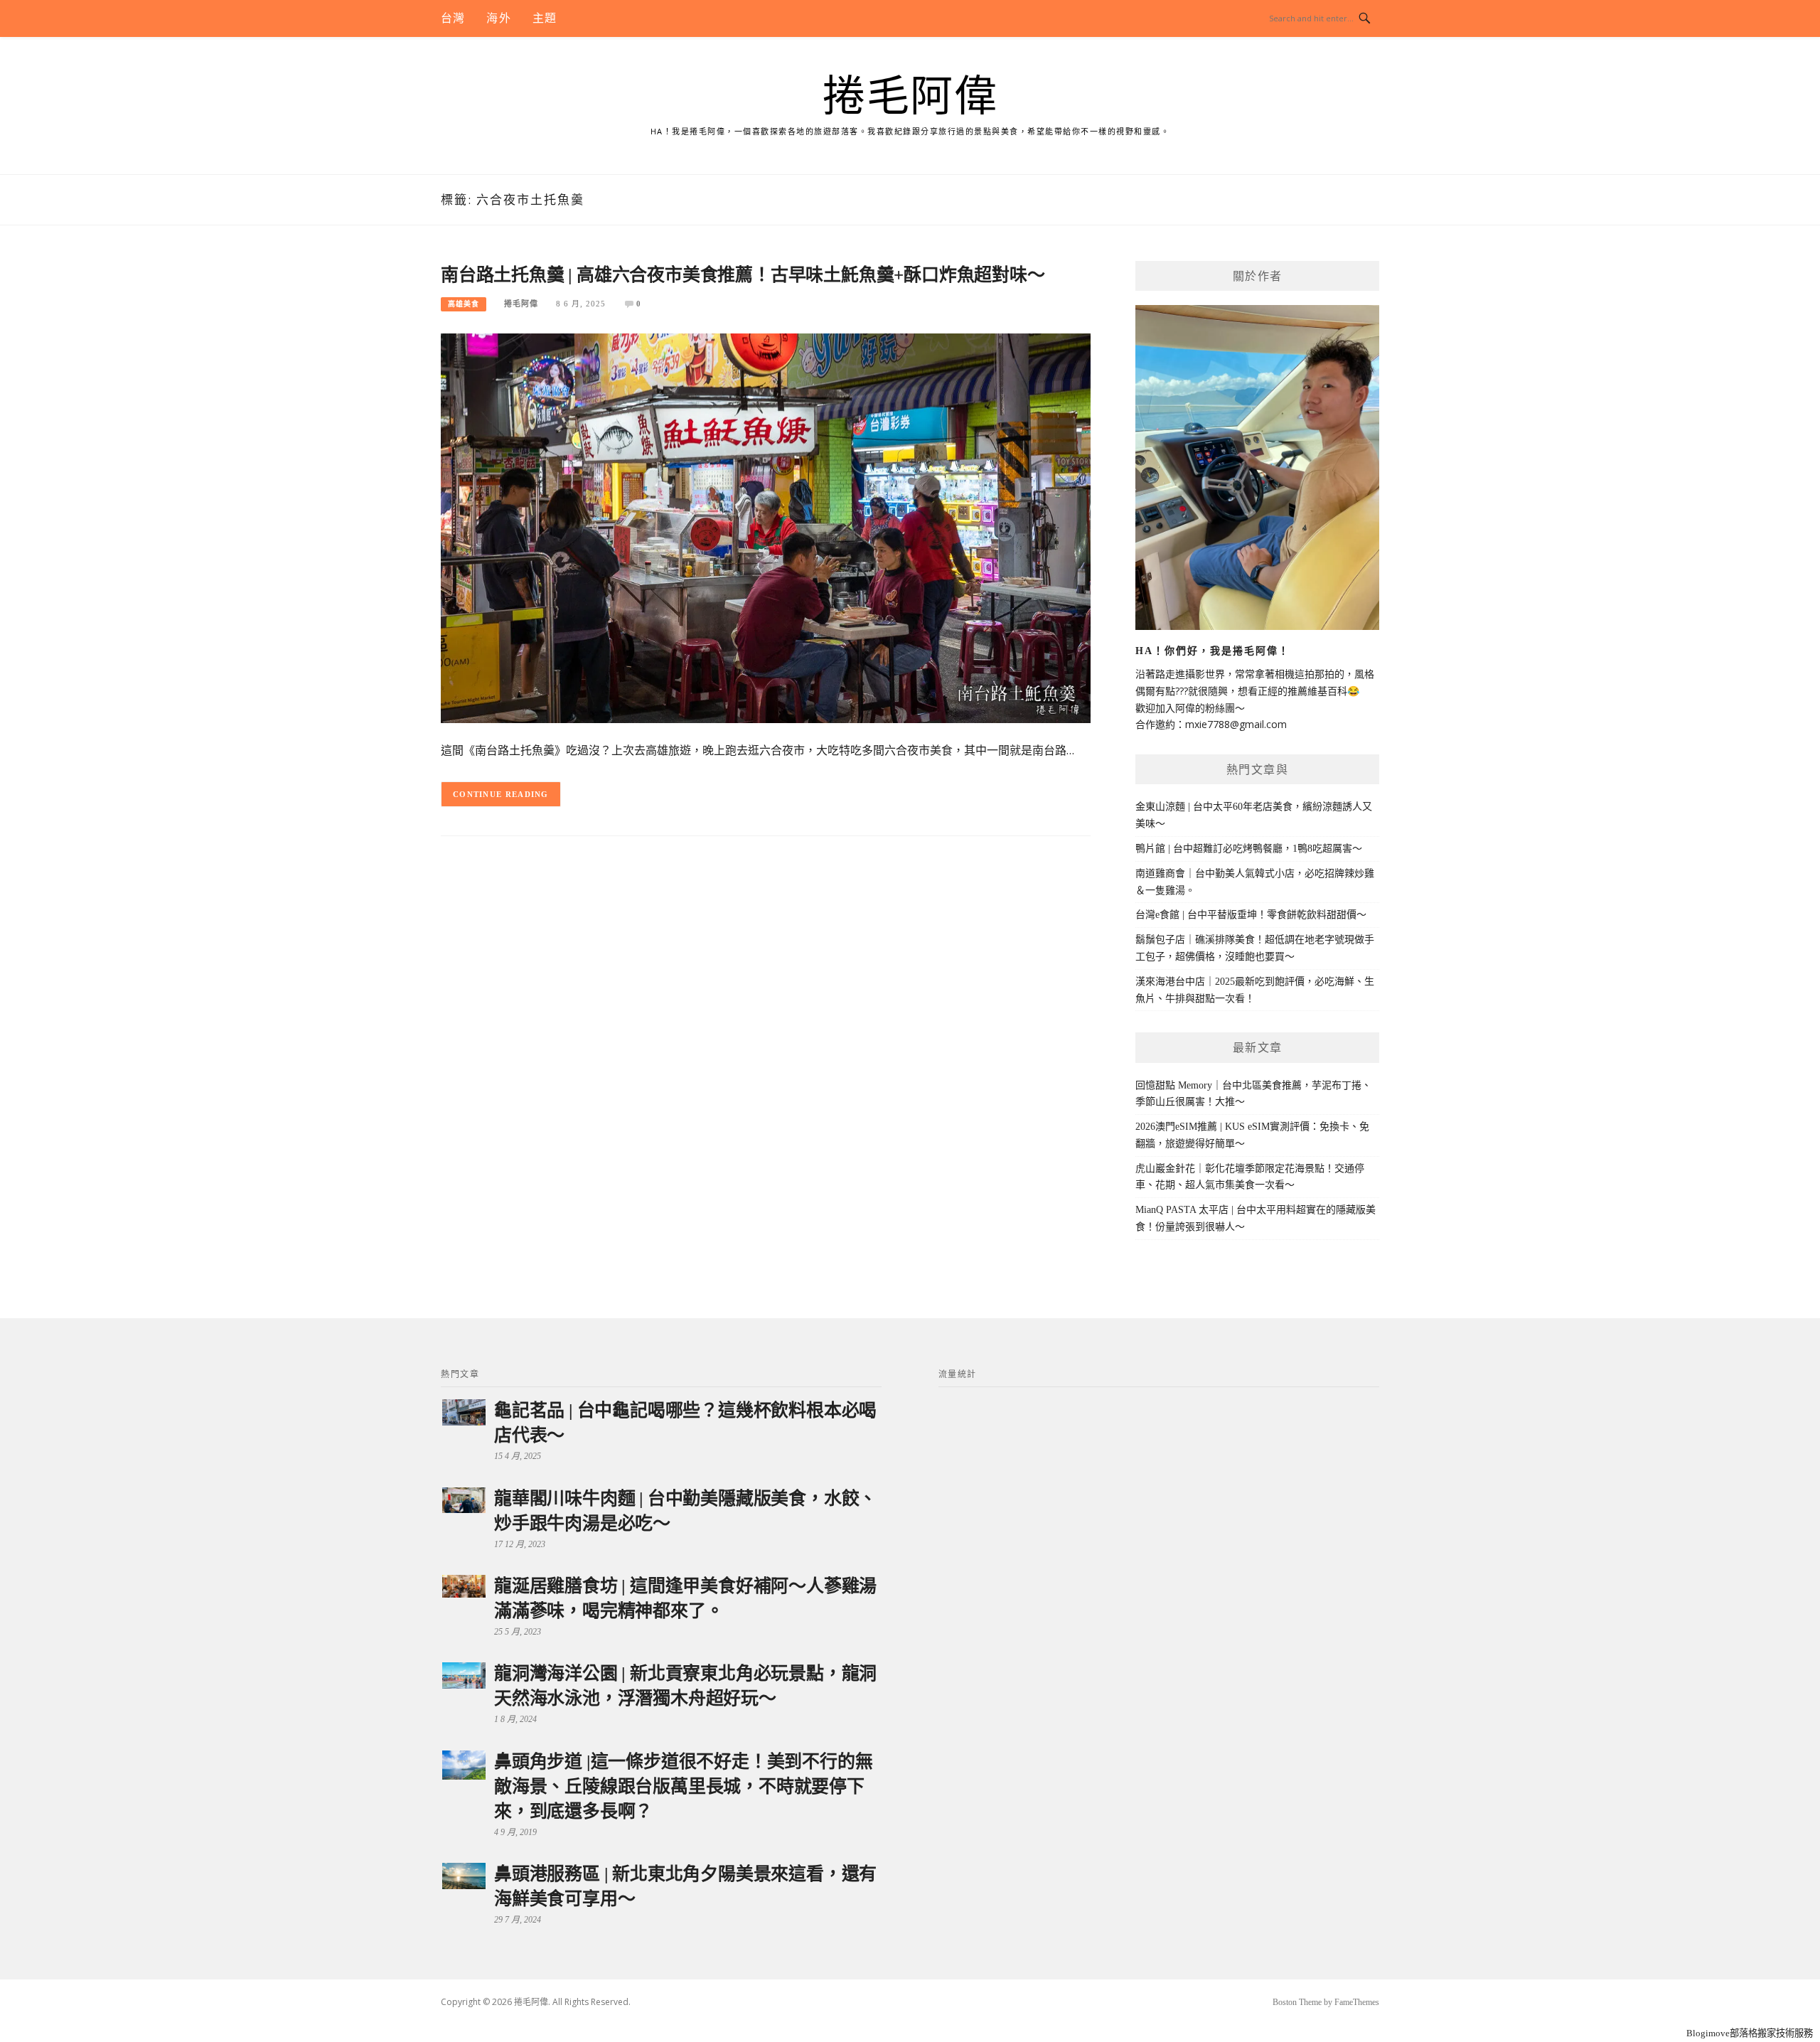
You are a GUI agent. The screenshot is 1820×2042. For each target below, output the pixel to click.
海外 (498, 18)
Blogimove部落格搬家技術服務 (1750, 2033)
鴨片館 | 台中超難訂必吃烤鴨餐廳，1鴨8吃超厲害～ (1249, 849)
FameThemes (1357, 2002)
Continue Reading (501, 794)
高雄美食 (464, 304)
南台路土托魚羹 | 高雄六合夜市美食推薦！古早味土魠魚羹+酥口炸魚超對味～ (743, 275)
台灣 (453, 18)
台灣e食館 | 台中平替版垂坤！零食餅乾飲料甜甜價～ (1251, 915)
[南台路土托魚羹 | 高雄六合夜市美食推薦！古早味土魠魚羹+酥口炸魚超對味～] (766, 527)
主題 (545, 18)
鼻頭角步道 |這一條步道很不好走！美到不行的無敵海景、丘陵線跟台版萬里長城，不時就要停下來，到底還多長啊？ (683, 1786)
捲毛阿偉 (910, 97)
